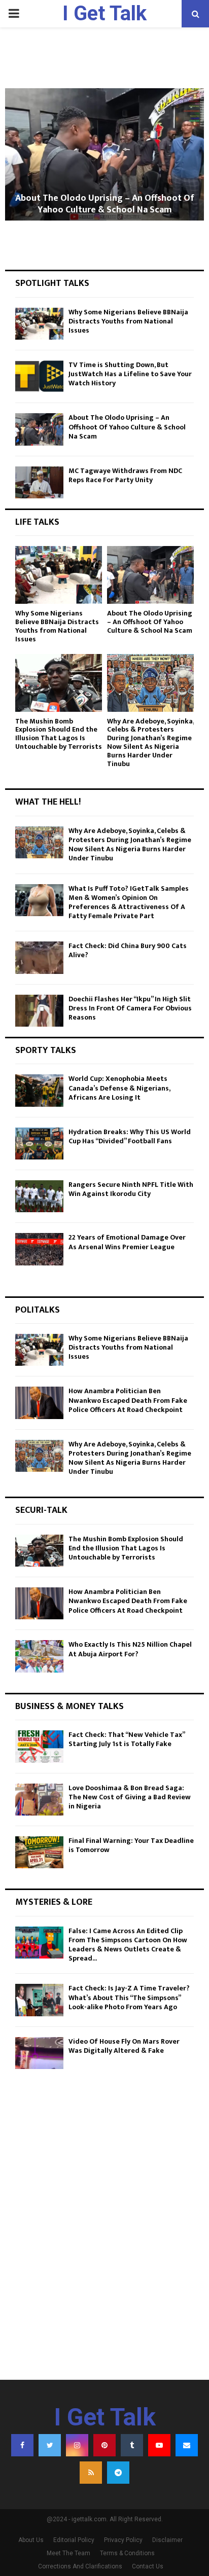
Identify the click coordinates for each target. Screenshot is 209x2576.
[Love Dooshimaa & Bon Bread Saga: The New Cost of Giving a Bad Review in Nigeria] (39, 1800)
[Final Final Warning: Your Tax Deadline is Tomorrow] (39, 1852)
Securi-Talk (41, 1510)
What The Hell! (48, 802)
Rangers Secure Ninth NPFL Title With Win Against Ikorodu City (131, 1189)
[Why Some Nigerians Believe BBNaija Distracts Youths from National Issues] (39, 324)
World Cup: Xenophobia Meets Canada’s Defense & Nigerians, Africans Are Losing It (119, 1088)
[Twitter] (50, 2445)
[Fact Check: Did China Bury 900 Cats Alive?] (39, 957)
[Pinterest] (104, 2445)
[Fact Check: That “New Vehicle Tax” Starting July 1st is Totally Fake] (39, 1746)
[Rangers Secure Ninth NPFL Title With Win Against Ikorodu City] (39, 1196)
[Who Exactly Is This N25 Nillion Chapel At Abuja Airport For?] (39, 1656)
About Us (31, 2540)
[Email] (187, 2445)
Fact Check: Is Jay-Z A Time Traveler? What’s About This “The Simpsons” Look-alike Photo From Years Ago (129, 1997)
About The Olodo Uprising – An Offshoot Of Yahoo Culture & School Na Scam (105, 204)
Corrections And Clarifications (80, 2566)
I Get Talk (104, 13)
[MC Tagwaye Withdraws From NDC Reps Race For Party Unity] (39, 482)
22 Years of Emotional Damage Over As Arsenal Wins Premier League (127, 1242)
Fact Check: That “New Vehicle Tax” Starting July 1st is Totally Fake (127, 1739)
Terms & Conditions (127, 2553)
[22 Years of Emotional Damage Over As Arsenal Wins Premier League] (39, 1249)
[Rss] (91, 2473)
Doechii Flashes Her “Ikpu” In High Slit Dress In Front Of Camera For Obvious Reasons (130, 1008)
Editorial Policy (74, 2540)
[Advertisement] (104, 2255)
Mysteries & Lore (54, 1902)
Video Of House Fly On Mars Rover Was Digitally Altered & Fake (124, 2046)
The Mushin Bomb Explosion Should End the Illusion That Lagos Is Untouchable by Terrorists (59, 734)
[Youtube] (159, 2445)
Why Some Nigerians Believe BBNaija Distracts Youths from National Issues (128, 321)
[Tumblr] (132, 2445)
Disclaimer (167, 2540)
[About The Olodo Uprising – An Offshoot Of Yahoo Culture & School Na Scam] (39, 429)
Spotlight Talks (52, 283)
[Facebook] (22, 2445)
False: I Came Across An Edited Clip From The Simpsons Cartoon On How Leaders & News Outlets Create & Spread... (128, 1945)
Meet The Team (68, 2553)
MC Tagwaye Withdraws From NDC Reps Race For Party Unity (125, 475)
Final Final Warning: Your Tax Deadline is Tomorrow (131, 1845)
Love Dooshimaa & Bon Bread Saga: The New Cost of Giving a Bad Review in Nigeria (130, 1797)
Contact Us (148, 2566)
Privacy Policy (123, 2540)
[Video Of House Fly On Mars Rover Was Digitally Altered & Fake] (39, 2053)
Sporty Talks (46, 1050)
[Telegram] (118, 2473)
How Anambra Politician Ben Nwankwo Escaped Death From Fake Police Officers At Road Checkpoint (128, 1400)
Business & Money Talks (69, 1707)
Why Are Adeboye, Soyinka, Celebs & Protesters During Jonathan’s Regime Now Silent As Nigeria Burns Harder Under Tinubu (150, 742)
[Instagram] (77, 2445)
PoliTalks (38, 1310)
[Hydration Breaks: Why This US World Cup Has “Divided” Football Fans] (39, 1144)
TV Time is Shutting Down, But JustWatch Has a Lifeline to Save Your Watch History (130, 374)
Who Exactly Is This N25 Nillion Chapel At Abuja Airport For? (130, 1649)
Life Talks (37, 522)
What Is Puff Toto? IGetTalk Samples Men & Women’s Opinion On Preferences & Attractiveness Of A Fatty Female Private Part (129, 902)
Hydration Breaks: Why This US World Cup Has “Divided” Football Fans (130, 1136)
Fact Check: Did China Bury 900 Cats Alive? (128, 950)
